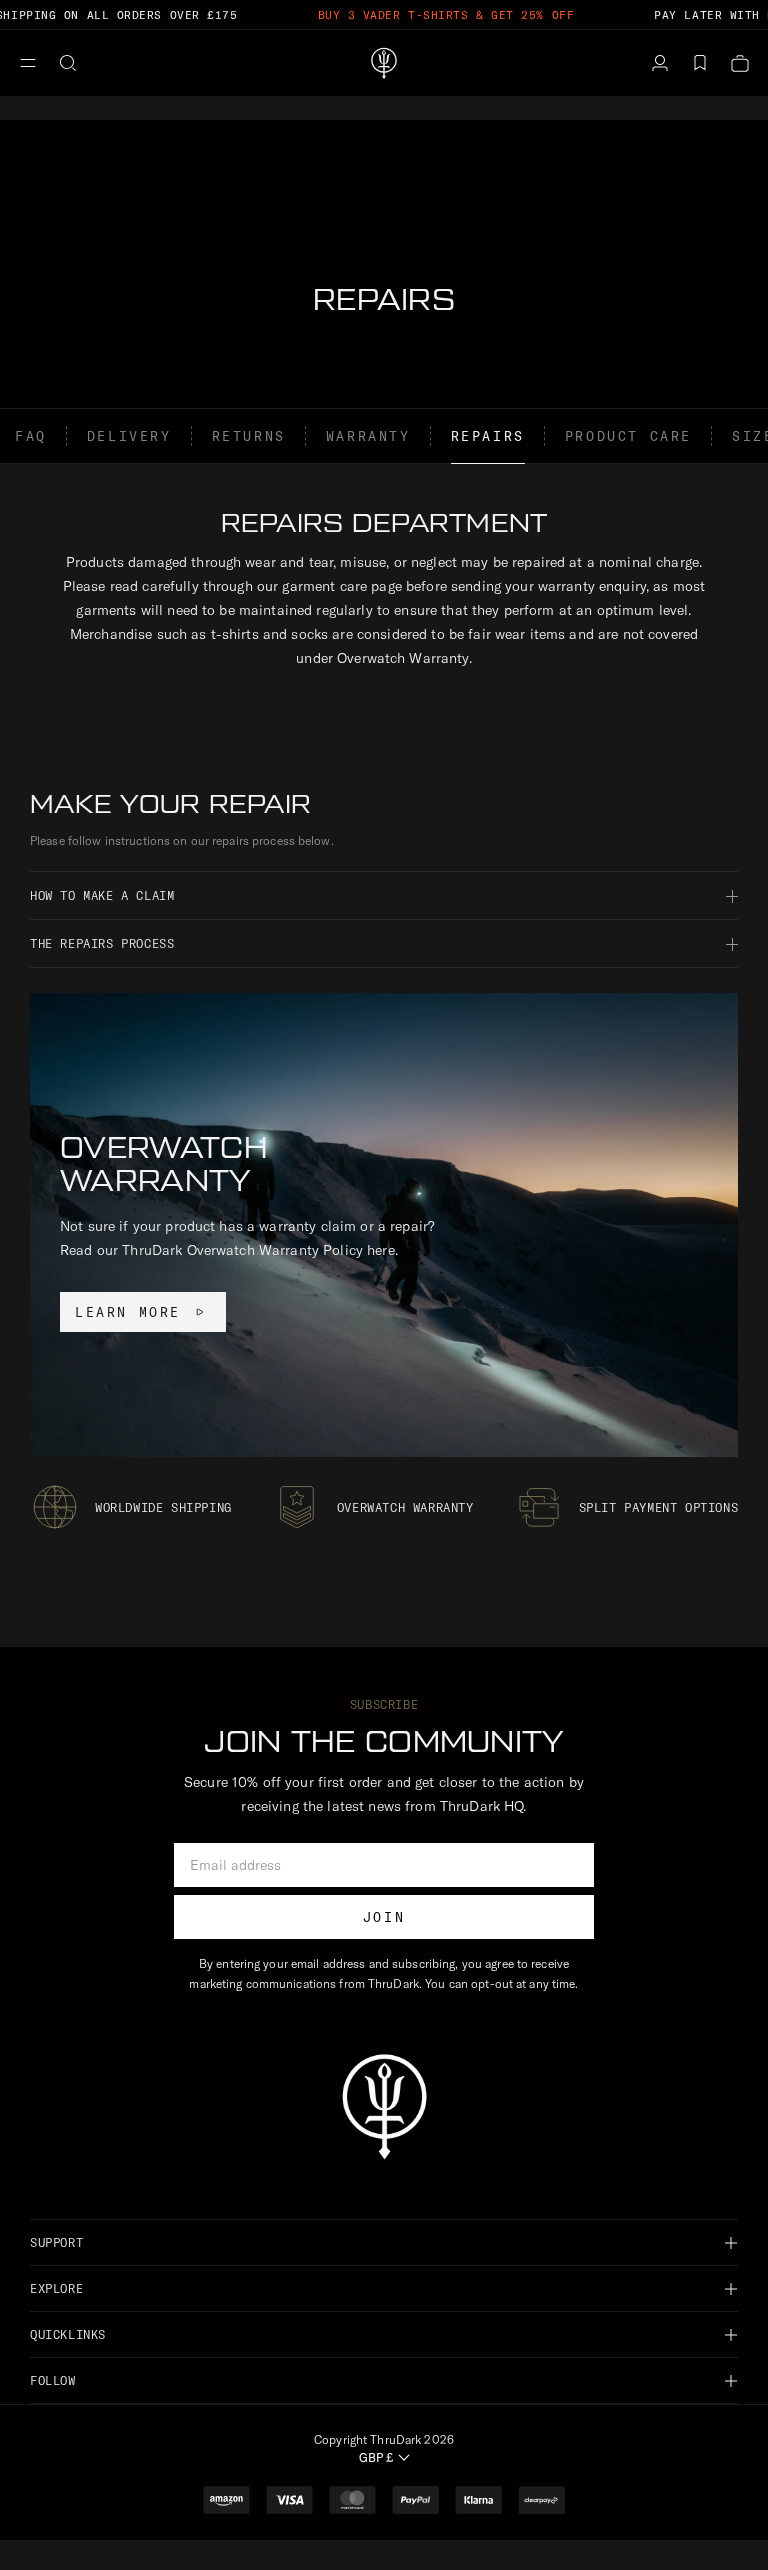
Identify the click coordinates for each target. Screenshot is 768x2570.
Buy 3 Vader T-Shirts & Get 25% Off (446, 15)
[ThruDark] (384, 63)
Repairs (488, 436)
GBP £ (376, 2457)
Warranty (368, 436)
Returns (249, 436)
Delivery (129, 436)
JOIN (384, 1917)
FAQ (31, 436)
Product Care (628, 436)
